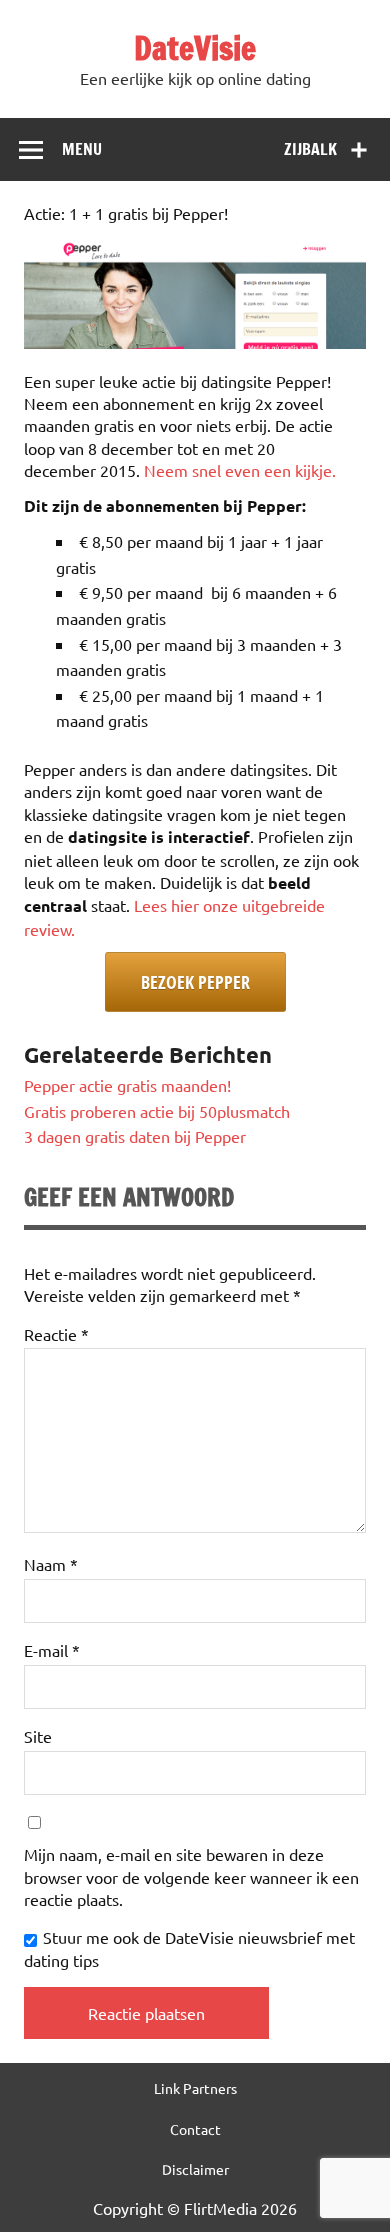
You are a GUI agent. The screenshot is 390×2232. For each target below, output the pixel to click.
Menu (82, 149)
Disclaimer (195, 2169)
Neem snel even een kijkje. (240, 470)
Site (38, 1736)
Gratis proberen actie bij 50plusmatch (157, 1111)
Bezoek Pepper (195, 982)
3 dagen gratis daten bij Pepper (135, 1136)
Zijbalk (310, 149)
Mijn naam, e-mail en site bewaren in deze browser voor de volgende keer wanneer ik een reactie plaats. (191, 1876)
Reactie (56, 1334)
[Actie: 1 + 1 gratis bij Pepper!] (195, 342)
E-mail (52, 1650)
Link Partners (195, 2088)
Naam (51, 1564)
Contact (195, 2129)
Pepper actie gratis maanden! (127, 1085)
